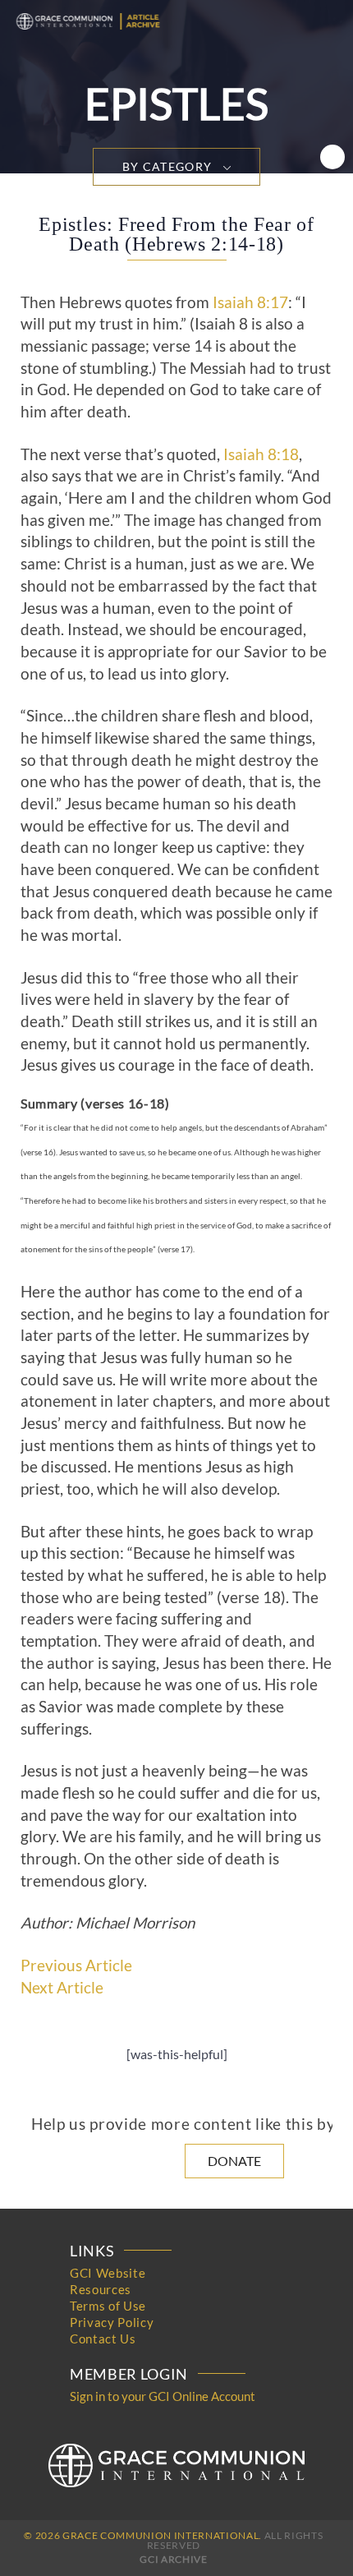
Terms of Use (108, 2306)
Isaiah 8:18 (261, 454)
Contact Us (103, 2339)
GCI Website (108, 2273)
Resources (101, 2289)
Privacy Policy (112, 2322)
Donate (234, 2161)
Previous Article (76, 1965)
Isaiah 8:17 (250, 302)
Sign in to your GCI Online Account (163, 2396)
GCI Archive (173, 2559)
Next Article (62, 1988)
